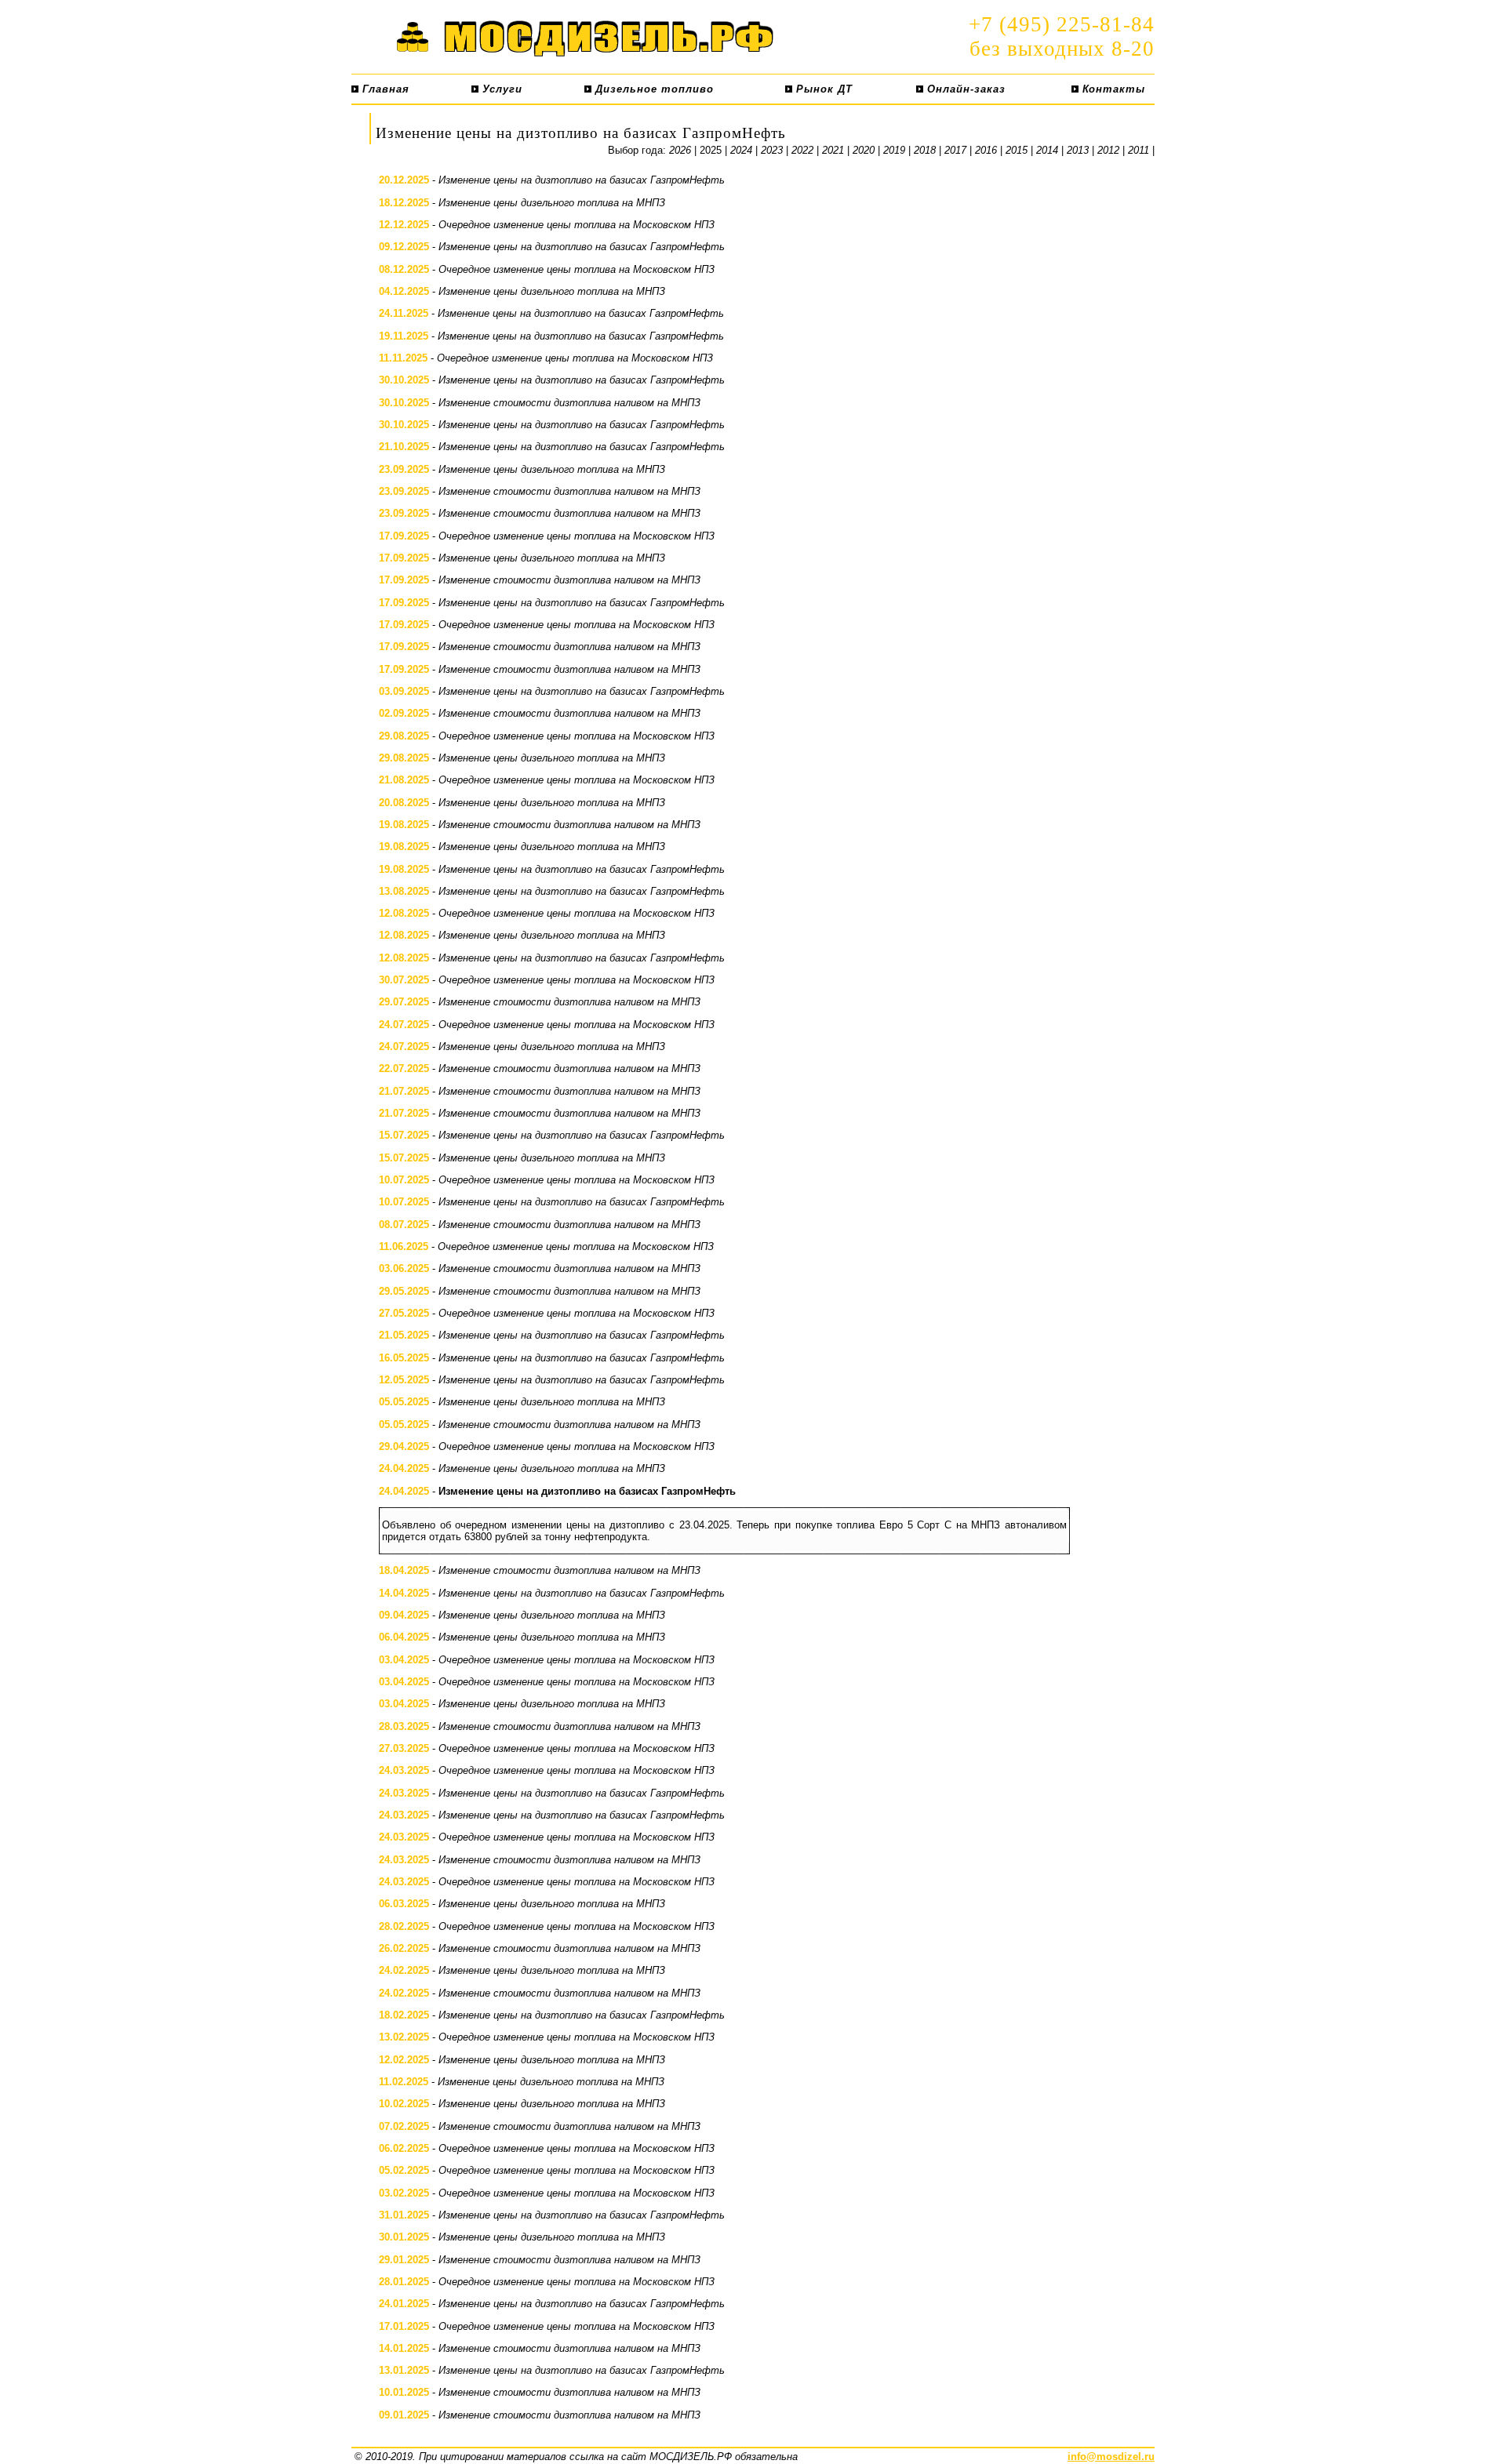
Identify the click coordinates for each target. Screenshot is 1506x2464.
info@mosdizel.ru (1111, 2457)
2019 (894, 150)
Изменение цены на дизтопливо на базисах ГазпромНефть (582, 180)
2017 (955, 150)
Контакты (1112, 89)
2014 (1047, 150)
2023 (772, 150)
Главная (384, 89)
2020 (864, 150)
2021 (833, 150)
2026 (680, 150)
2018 (925, 150)
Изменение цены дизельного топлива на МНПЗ (552, 203)
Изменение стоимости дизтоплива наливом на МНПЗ (569, 403)
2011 (1139, 150)
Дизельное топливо (653, 89)
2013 (1078, 150)
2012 (1108, 150)
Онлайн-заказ (964, 89)
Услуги (500, 89)
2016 (986, 150)
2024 (741, 150)
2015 (1017, 150)
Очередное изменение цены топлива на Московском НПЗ (577, 225)
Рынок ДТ (822, 89)
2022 (802, 150)
